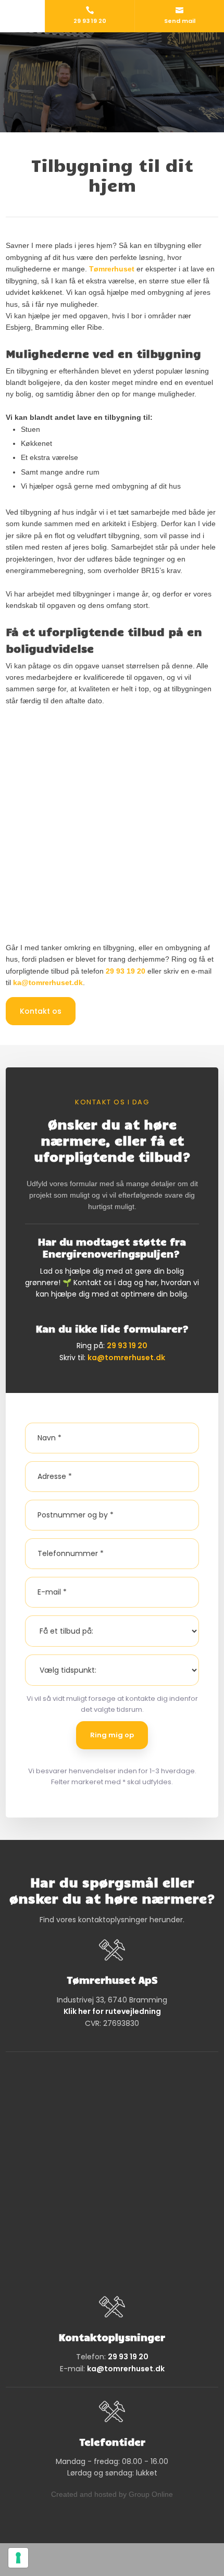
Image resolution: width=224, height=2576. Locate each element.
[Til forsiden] (112, 66)
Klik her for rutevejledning (112, 2011)
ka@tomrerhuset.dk (48, 982)
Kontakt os (41, 1011)
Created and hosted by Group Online (112, 2494)
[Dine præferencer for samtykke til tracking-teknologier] (18, 2558)
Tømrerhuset (112, 269)
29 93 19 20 (126, 971)
